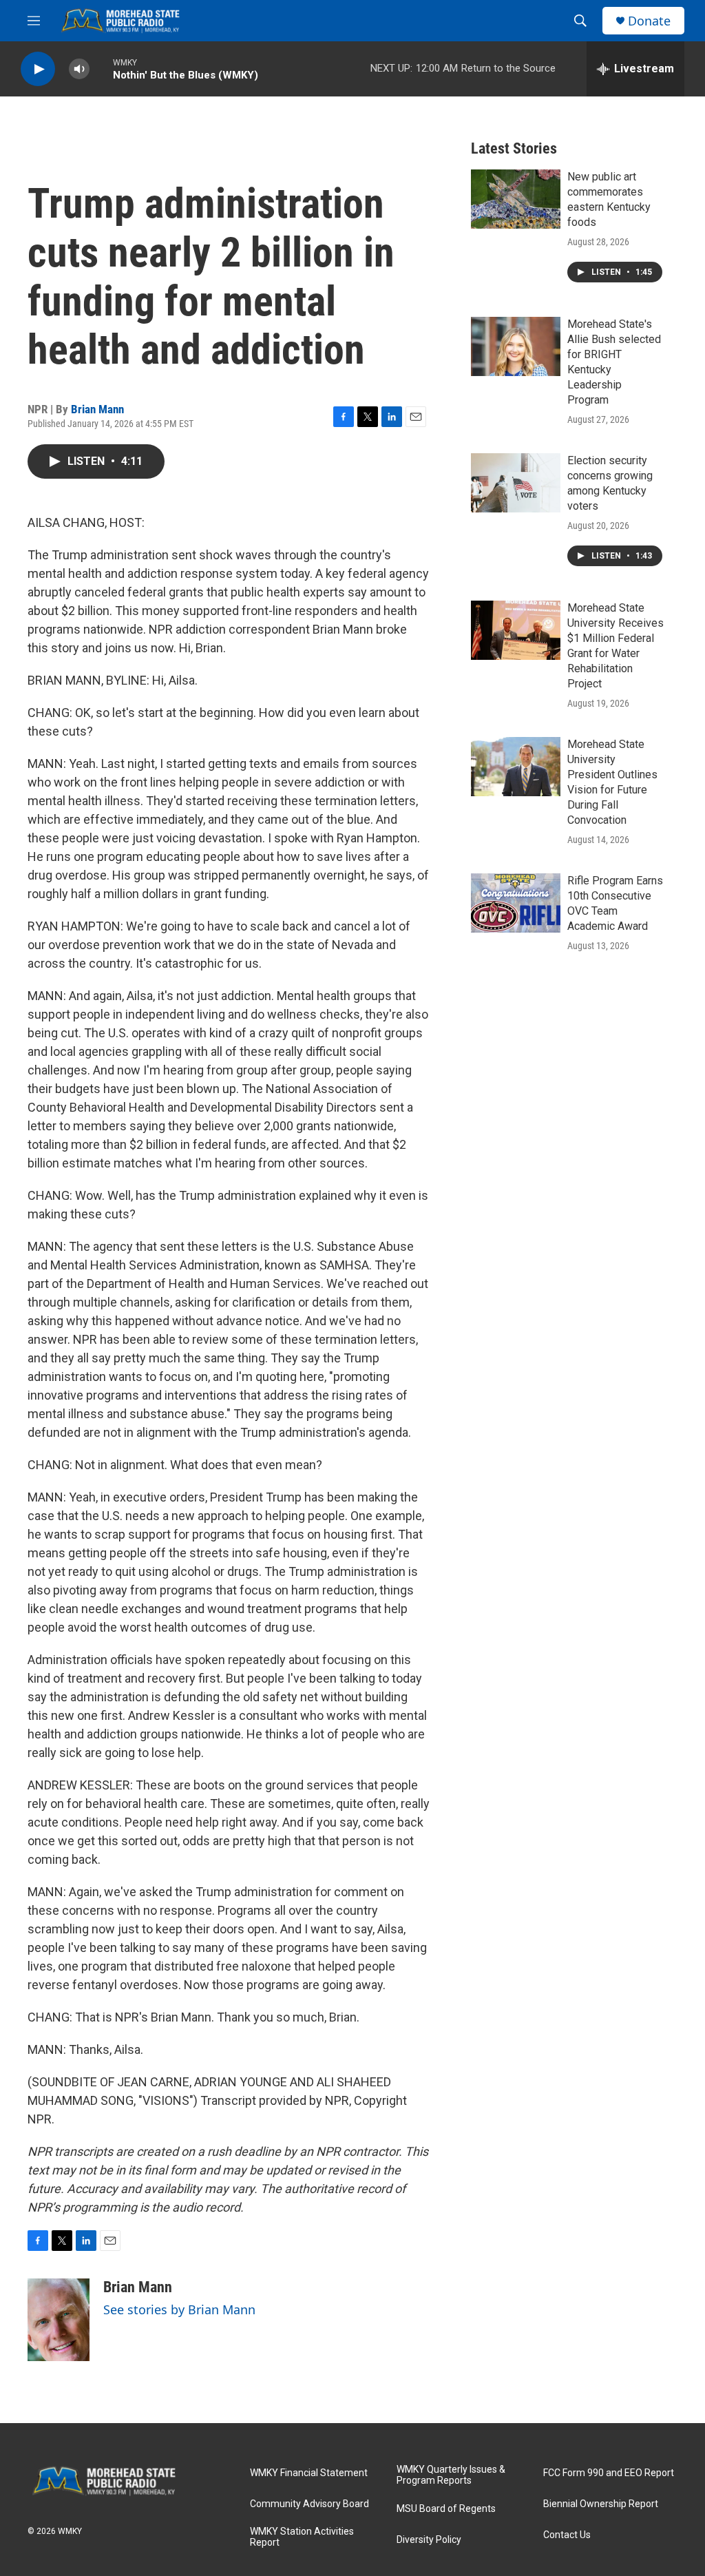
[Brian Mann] (59, 2320)
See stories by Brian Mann (179, 2309)
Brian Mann (97, 409)
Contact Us (567, 2535)
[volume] (79, 69)
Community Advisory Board (309, 2504)
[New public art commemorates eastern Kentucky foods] (516, 199)
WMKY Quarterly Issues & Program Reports (451, 2475)
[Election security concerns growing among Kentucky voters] (516, 483)
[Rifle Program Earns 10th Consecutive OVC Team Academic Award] (516, 903)
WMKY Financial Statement (309, 2473)
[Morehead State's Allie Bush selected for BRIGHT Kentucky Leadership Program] (516, 346)
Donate (649, 21)
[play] (38, 69)
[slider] (101, 69)
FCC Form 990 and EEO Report (609, 2473)
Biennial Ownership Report (601, 2504)
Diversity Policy (429, 2540)
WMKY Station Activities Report (302, 2537)
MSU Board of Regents (446, 2509)
